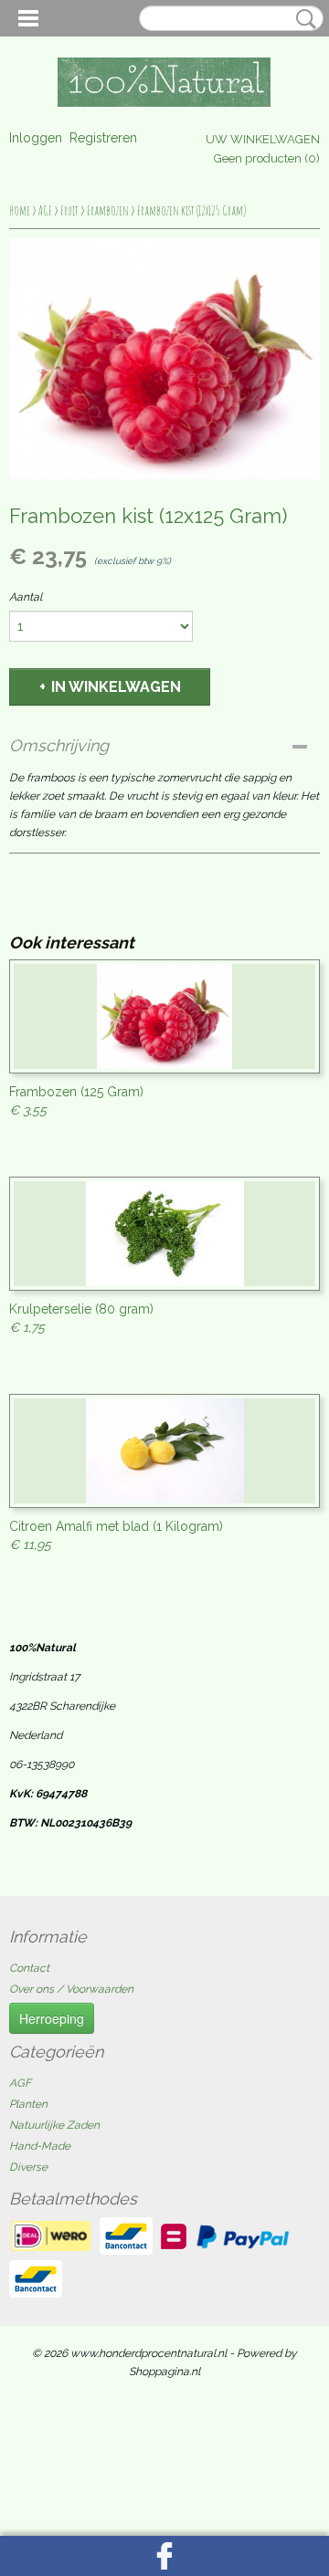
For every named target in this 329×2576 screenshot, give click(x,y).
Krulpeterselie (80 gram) (81, 1309)
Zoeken (302, 19)
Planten (28, 2104)
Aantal (26, 597)
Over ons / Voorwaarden (71, 1989)
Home (20, 210)
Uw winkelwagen (263, 139)
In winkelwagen (116, 687)
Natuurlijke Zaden (54, 2125)
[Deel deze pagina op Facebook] (164, 2556)
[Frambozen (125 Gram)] (164, 1016)
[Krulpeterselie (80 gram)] (164, 1234)
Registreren (103, 138)
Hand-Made (40, 2146)
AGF (45, 210)
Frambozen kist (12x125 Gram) (191, 210)
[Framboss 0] (164, 359)
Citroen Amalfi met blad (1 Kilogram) (116, 1526)
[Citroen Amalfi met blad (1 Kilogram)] (164, 1451)
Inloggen (36, 138)
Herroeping (52, 2018)
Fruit (69, 210)
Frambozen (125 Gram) (76, 1092)
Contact (29, 1968)
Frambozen (108, 210)
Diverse (28, 2167)
